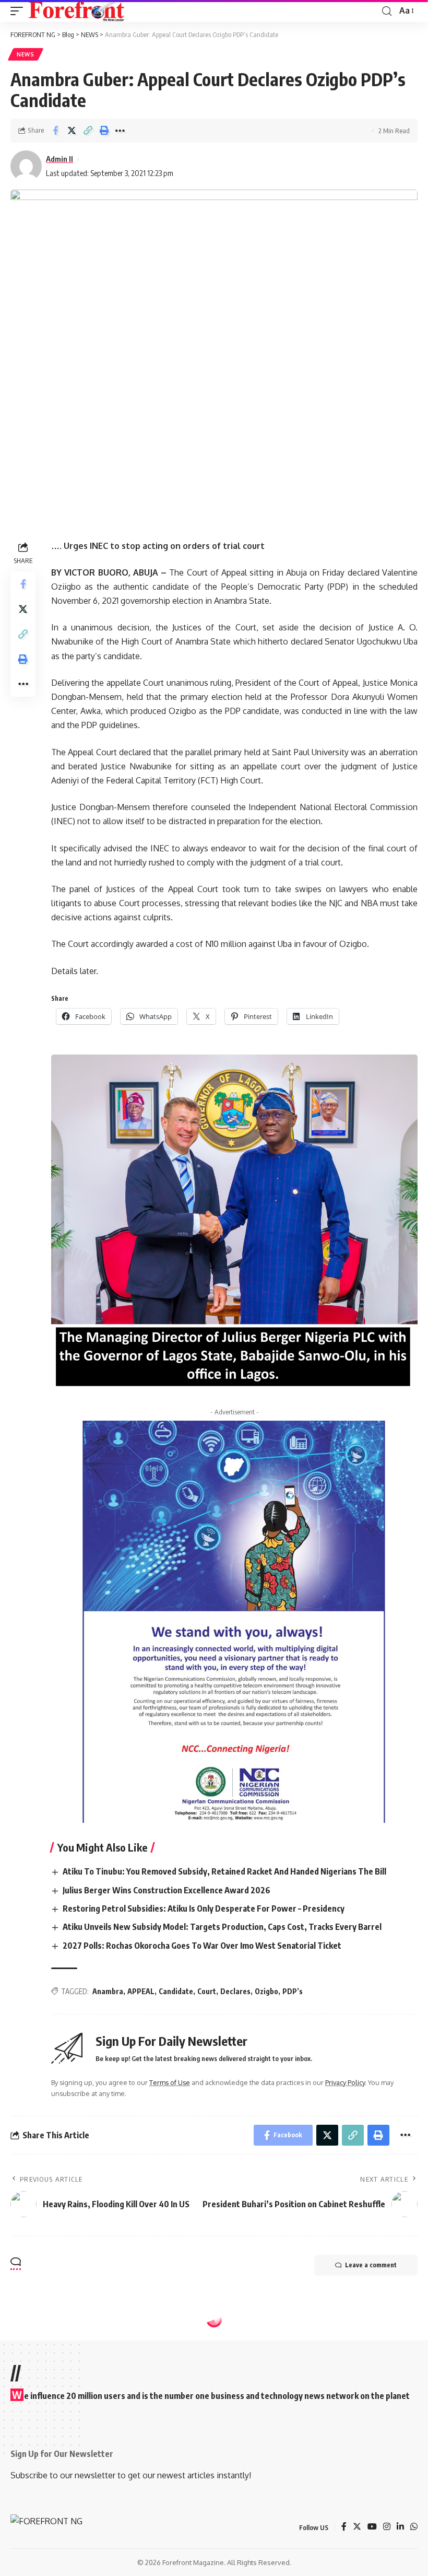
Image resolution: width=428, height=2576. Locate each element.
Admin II (60, 159)
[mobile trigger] (19, 11)
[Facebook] (344, 2527)
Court (207, 1991)
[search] (387, 11)
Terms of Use (170, 2082)
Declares (235, 1991)
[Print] (104, 131)
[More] (120, 131)
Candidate (176, 1991)
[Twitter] (357, 2527)
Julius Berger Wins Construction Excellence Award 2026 (167, 1890)
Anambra (108, 1991)
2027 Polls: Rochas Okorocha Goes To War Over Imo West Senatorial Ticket (202, 1946)
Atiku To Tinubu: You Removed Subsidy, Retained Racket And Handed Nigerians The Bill (224, 1871)
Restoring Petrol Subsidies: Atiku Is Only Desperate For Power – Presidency (204, 1908)
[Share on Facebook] (55, 131)
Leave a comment (371, 2265)
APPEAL (141, 1991)
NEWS (26, 54)
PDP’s (293, 1991)
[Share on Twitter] (72, 131)
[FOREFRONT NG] (76, 11)
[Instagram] (387, 2527)
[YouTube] (372, 2527)
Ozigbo (266, 1991)
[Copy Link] (88, 131)
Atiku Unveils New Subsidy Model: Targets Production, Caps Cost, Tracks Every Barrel (222, 1927)
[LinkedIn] (400, 2527)
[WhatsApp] (414, 2527)
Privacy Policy (345, 2082)
